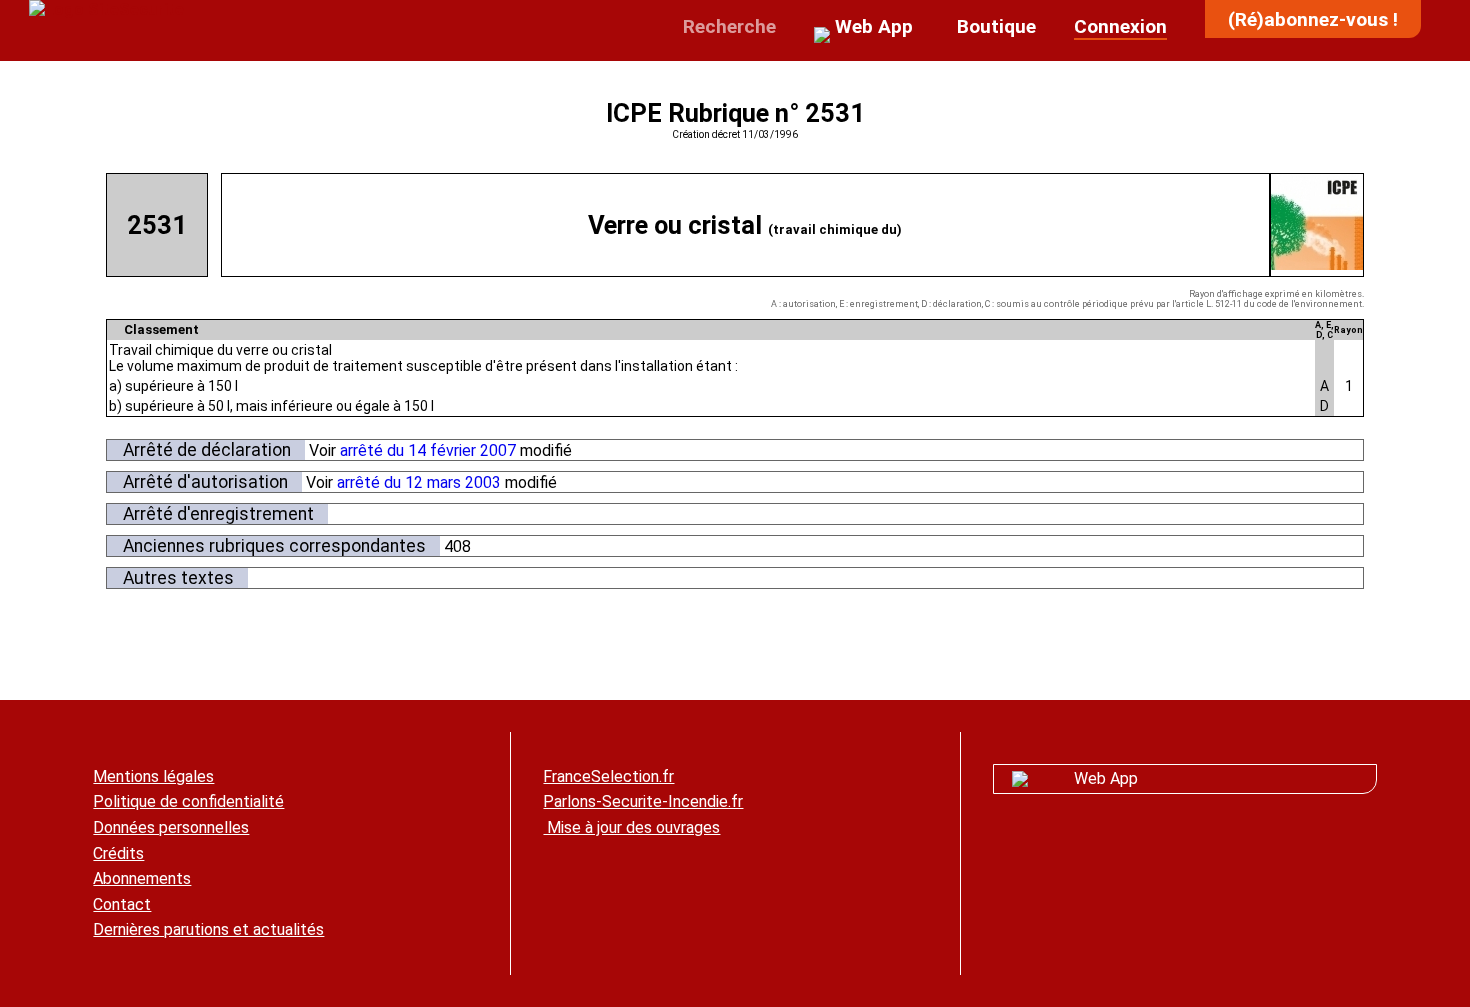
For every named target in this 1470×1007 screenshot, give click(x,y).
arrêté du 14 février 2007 (428, 450)
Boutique (994, 26)
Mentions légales (153, 776)
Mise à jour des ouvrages (631, 827)
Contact (122, 904)
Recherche (727, 26)
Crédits (118, 853)
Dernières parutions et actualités (208, 929)
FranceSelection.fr (608, 776)
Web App (1106, 778)
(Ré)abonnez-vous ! (1313, 19)
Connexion (1120, 26)
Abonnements (142, 878)
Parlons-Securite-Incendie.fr (643, 801)
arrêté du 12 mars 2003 (419, 482)
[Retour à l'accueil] (106, 9)
